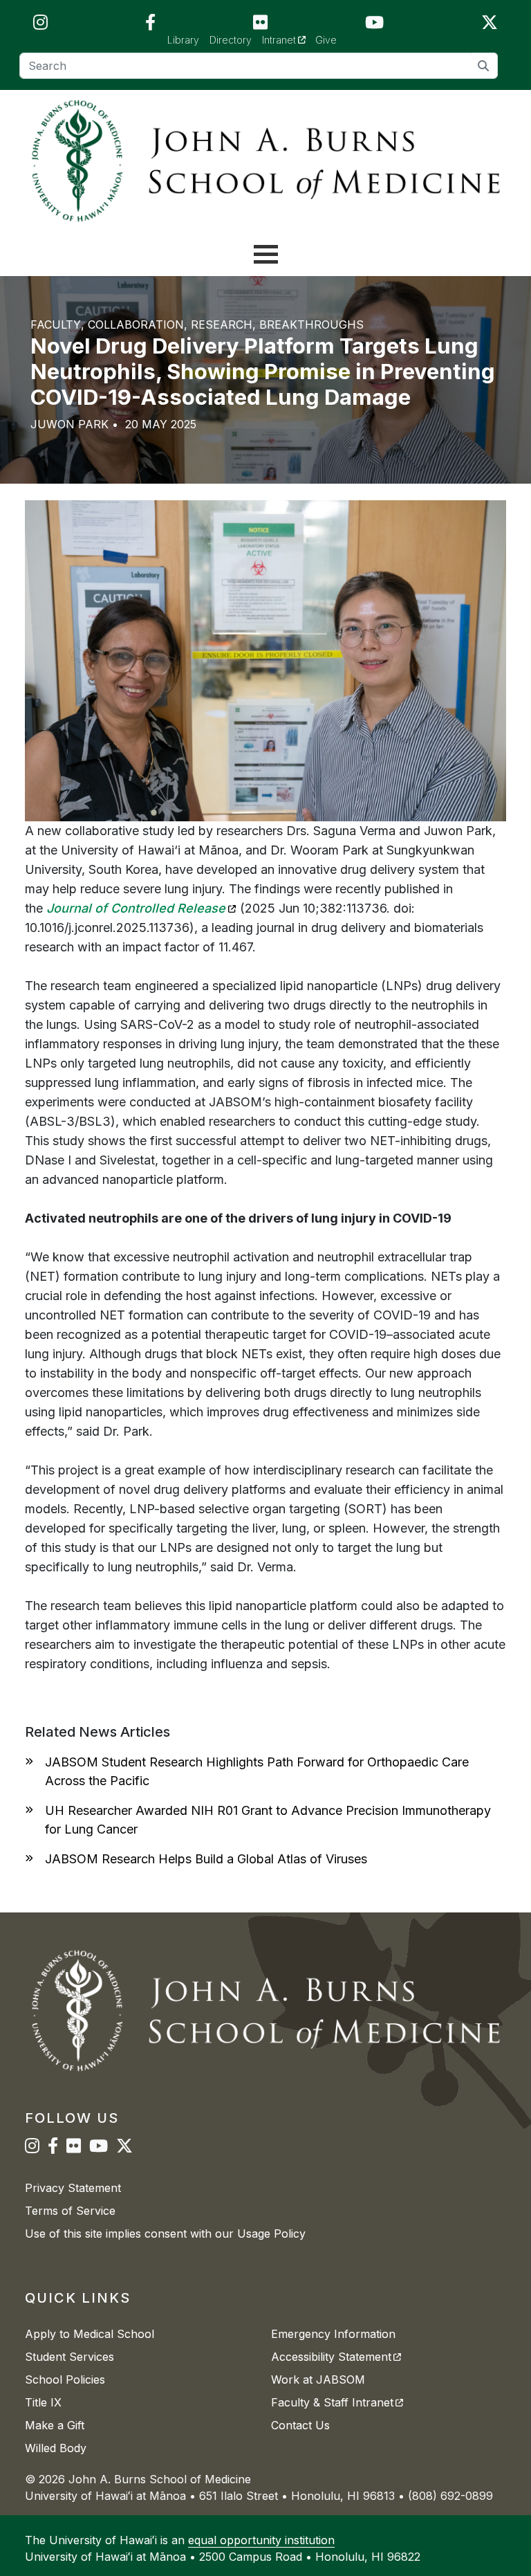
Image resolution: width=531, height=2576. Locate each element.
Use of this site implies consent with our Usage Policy (165, 2234)
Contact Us (300, 2425)
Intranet (289, 39)
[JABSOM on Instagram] (40, 25)
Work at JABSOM (318, 2379)
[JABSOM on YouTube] (374, 25)
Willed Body (56, 2448)
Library (183, 40)
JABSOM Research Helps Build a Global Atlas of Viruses (206, 1859)
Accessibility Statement (336, 2357)
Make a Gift (55, 2425)
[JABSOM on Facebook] (150, 25)
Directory (231, 40)
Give (326, 40)
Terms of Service (70, 2211)
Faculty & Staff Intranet (337, 2402)
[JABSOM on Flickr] (260, 25)
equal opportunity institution (261, 2540)
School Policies (65, 2379)
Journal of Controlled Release (141, 908)
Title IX (43, 2402)
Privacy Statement (73, 2188)
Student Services (69, 2357)
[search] (484, 65)
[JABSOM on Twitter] (490, 25)
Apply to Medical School (90, 2334)
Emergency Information (333, 2334)
